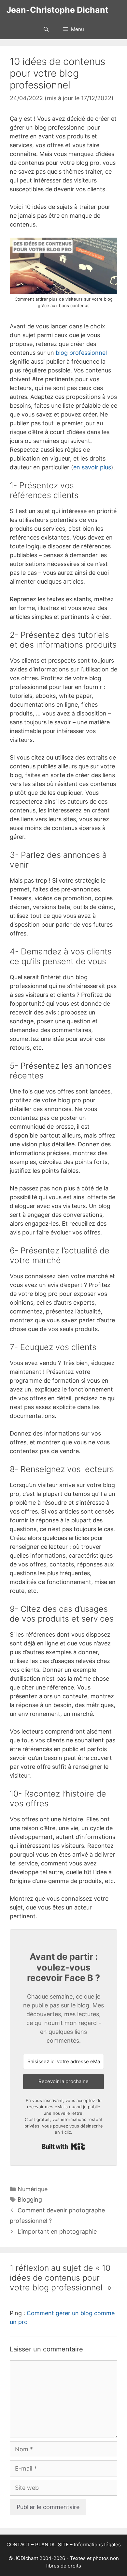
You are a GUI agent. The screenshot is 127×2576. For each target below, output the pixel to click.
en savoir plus (92, 467)
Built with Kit (64, 2146)
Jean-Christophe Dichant (57, 10)
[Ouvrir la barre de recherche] (46, 29)
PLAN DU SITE (52, 2545)
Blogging (30, 2199)
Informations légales (97, 2545)
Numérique (33, 2189)
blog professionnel (81, 353)
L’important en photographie (57, 2231)
